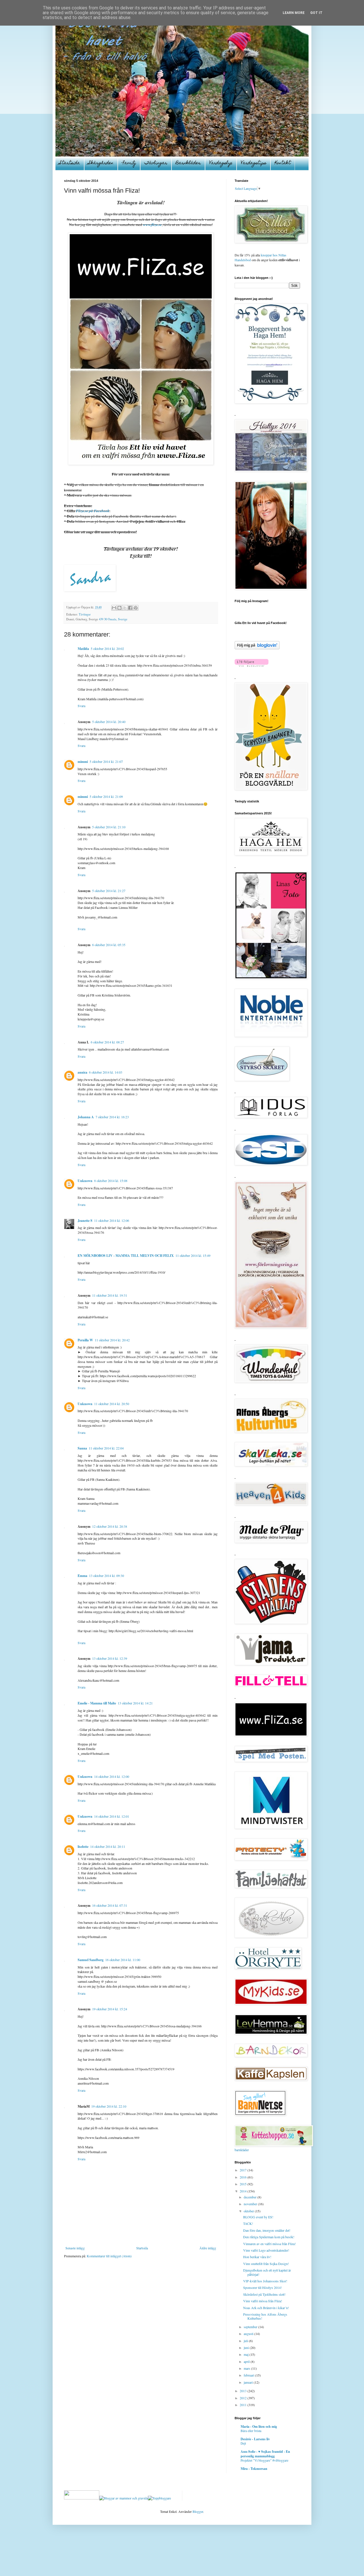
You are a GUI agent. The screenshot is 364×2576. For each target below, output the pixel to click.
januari (249, 2382)
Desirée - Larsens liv (255, 2439)
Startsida (70, 163)
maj (247, 2354)
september (251, 2327)
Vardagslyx (221, 163)
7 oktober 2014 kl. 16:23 (112, 1117)
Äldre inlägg (208, 2248)
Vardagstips (254, 163)
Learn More (294, 13)
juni (247, 2348)
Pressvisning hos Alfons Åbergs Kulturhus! (265, 2316)
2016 (244, 2177)
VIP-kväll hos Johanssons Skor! (265, 2281)
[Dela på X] (125, 608)
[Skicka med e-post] (114, 608)
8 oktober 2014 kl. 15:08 (111, 1181)
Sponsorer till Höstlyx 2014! (262, 2287)
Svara (81, 706)
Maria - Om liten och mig (259, 2426)
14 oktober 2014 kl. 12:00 (112, 1776)
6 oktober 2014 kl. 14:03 (106, 1072)
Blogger (198, 2511)
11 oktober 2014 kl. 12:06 (112, 1220)
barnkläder (242, 2150)
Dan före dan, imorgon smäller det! (267, 2230)
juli (246, 2341)
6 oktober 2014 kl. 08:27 (107, 1042)
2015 (244, 2184)
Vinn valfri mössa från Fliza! (263, 2301)
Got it (316, 13)
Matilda (83, 649)
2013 (244, 2391)
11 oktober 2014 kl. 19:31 (110, 1295)
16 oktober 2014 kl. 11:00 (123, 1960)
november (251, 2204)
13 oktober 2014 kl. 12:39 (110, 1658)
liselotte (83, 1847)
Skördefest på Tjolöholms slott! (264, 2294)
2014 (244, 2191)
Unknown (85, 1181)
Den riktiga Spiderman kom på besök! (269, 2237)
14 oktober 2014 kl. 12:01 (112, 1816)
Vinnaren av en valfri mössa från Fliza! (269, 2244)
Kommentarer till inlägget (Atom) (109, 2256)
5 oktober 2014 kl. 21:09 (106, 796)
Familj (129, 163)
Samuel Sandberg (91, 1960)
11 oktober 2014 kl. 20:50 (112, 1404)
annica (82, 1072)
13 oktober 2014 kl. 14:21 (135, 1703)
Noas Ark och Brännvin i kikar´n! (266, 2308)
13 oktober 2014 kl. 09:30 (106, 1576)
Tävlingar (156, 163)
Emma (82, 1576)
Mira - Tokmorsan (254, 2469)
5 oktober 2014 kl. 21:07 (106, 761)
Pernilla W (85, 1340)
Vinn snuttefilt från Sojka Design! (266, 2264)
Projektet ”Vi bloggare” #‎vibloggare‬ (264, 2460)
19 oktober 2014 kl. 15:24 (110, 2009)
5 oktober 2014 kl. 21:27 (109, 891)
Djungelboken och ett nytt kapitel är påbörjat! (267, 2272)
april (247, 2361)
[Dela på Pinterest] (136, 608)
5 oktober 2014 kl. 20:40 (109, 722)
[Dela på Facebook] (130, 608)
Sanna (82, 1448)
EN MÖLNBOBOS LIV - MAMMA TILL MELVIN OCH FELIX (126, 1256)
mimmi (83, 762)
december (251, 2197)
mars (247, 2368)
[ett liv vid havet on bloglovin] (257, 648)
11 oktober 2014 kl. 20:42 (112, 1340)
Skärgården (101, 163)
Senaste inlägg (75, 2248)
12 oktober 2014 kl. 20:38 (110, 1526)
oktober (249, 2211)
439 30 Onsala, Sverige (113, 619)
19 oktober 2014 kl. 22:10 (109, 2106)
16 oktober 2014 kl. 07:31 (110, 1905)
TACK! (248, 2223)
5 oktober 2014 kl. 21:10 (109, 827)
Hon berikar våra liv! (257, 2257)
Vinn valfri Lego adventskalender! (266, 2250)
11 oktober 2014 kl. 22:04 (106, 1448)
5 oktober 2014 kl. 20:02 (107, 648)
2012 (244, 2398)
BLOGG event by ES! (258, 2217)
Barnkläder (188, 163)
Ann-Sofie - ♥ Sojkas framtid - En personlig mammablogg (265, 2454)
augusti (249, 2334)
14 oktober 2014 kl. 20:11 (108, 1846)
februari (249, 2375)
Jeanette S (85, 1221)
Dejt (243, 2443)
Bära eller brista (251, 2431)
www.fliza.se (152, 225)
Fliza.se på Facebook (93, 511)
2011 (244, 2405)
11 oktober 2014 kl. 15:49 (193, 1255)
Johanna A (86, 1117)
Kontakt (283, 163)
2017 (244, 2170)
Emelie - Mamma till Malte (97, 1703)
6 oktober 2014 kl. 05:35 (109, 945)
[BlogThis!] (119, 608)
